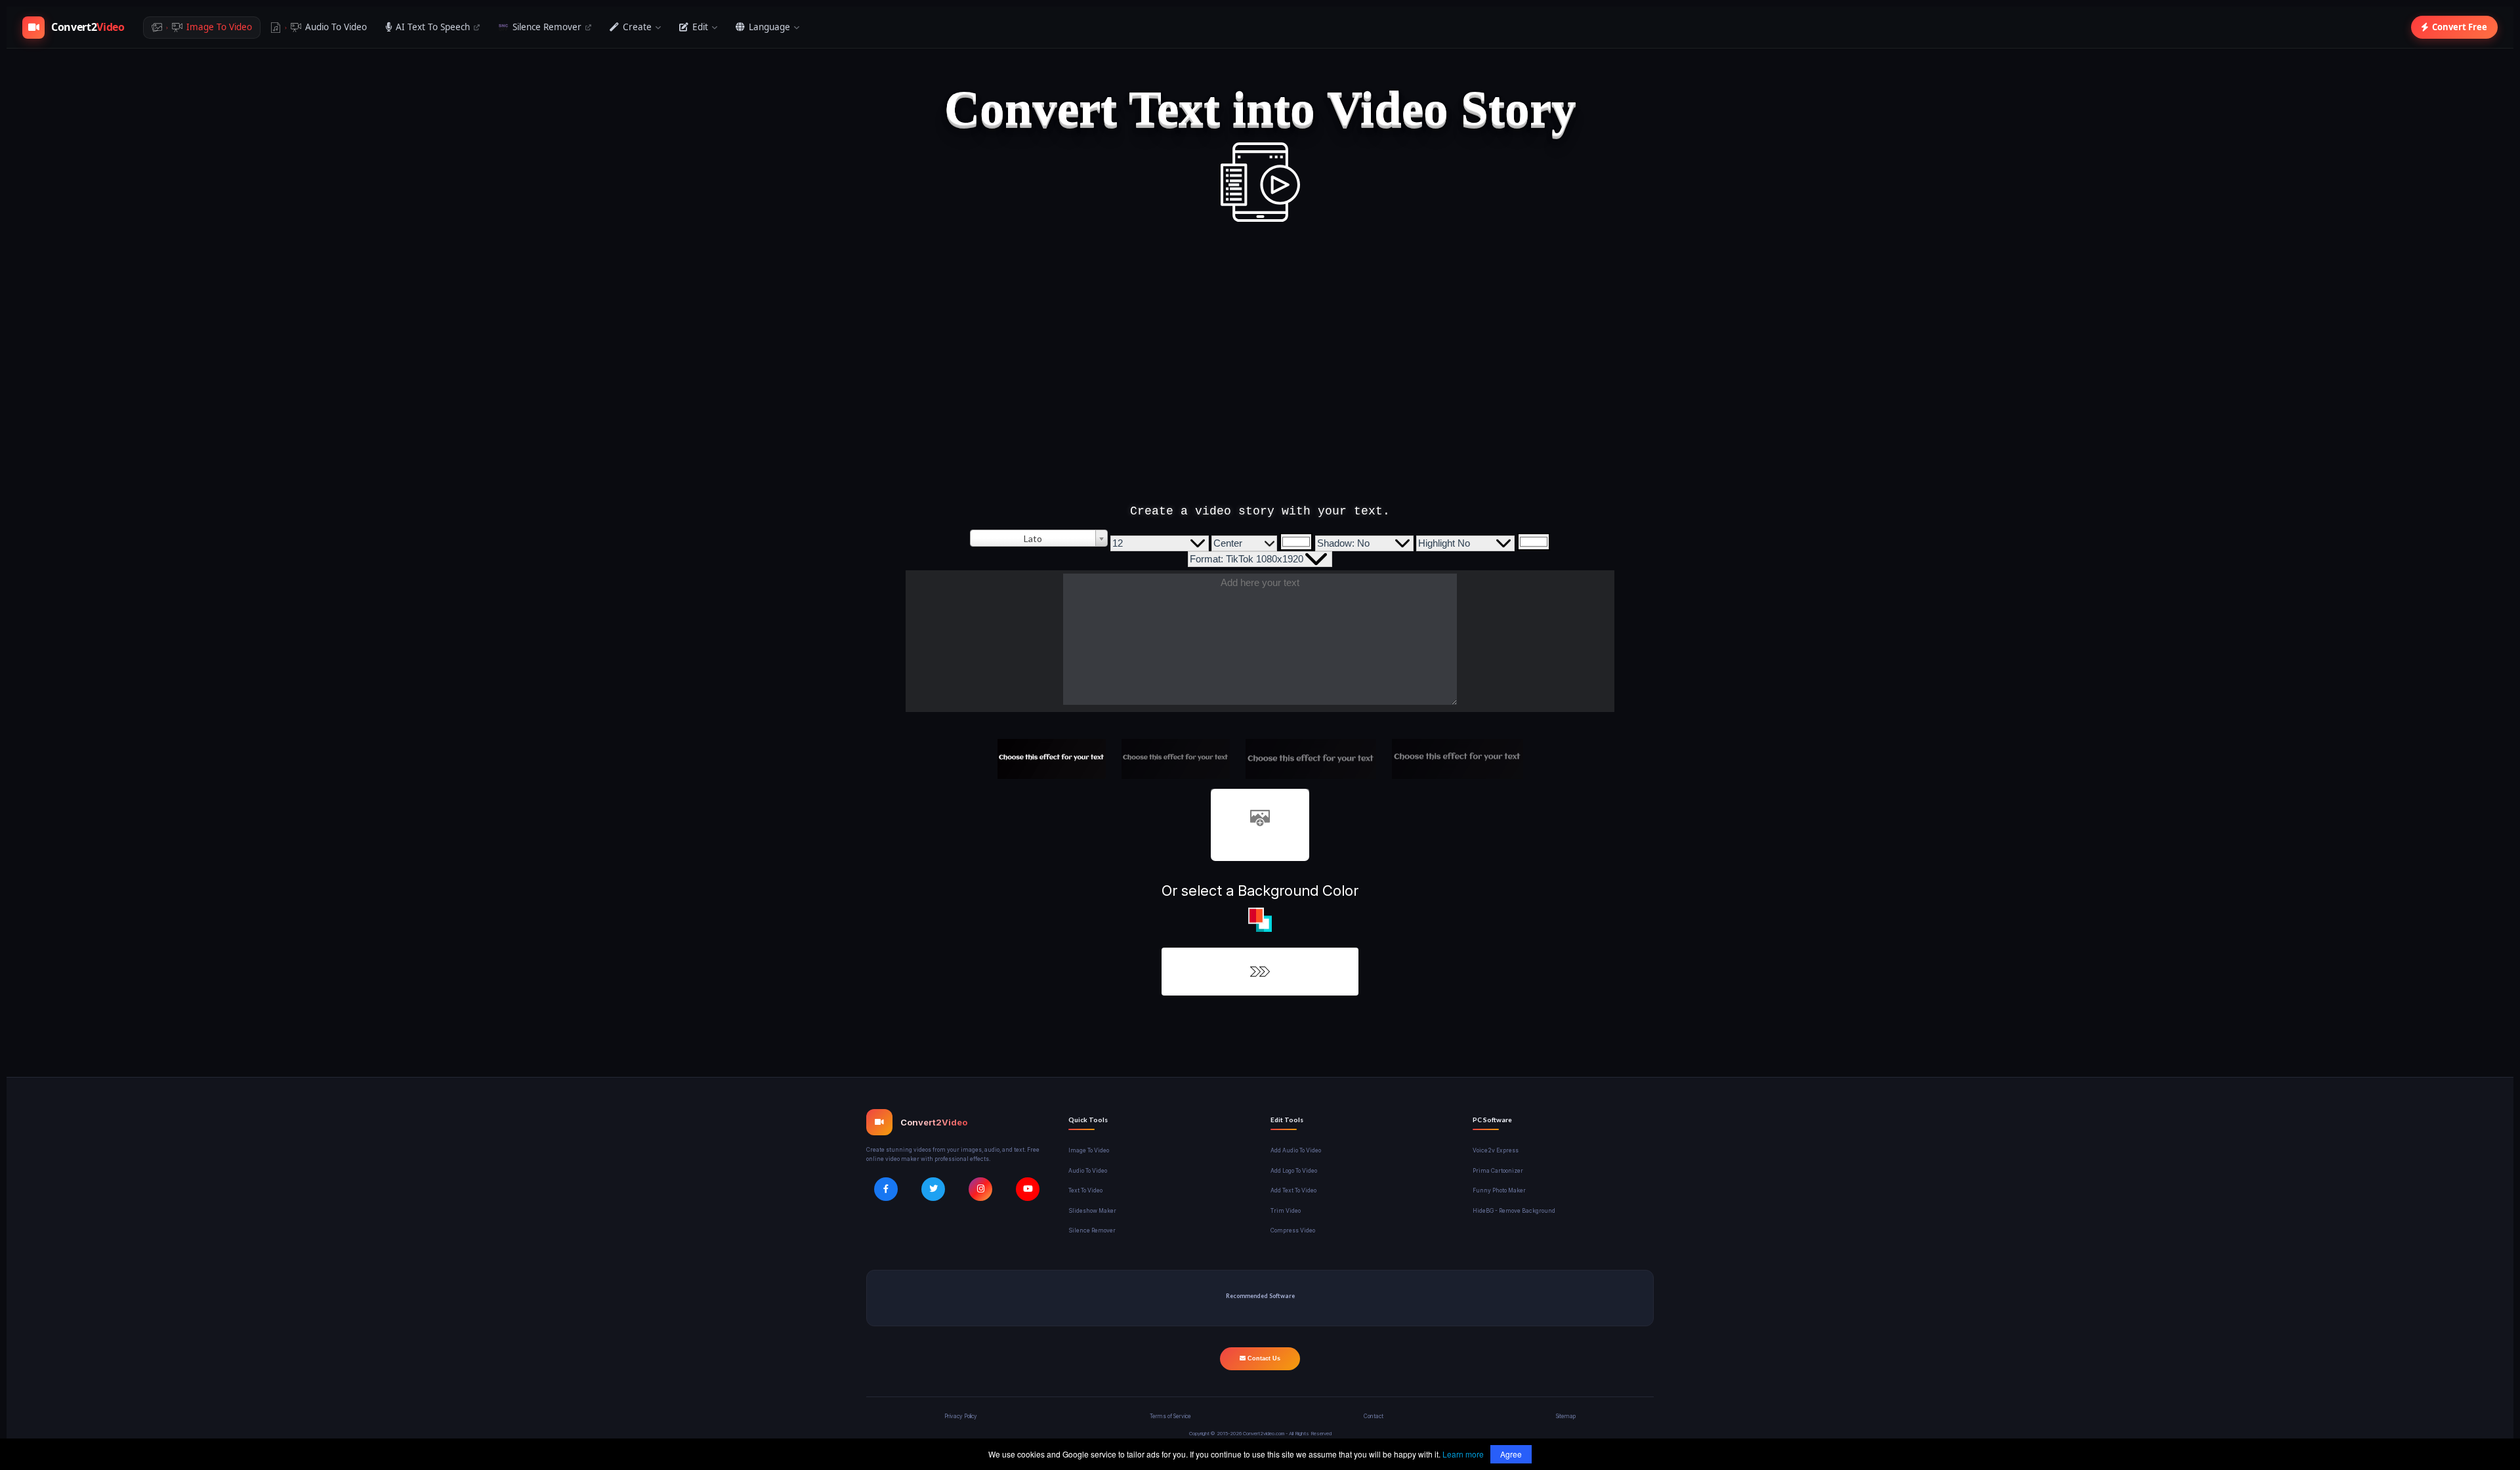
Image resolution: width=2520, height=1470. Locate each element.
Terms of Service (1170, 1416)
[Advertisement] (1260, 376)
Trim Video (1286, 1211)
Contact (1374, 1416)
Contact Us (1263, 1358)
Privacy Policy (961, 1416)
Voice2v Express (1496, 1150)
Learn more (1463, 1454)
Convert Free (2460, 27)
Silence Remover (1092, 1230)
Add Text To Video (1293, 1190)
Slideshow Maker (1092, 1211)
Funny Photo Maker (1499, 1190)
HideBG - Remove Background (1514, 1211)
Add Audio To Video (1296, 1150)
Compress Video (1293, 1230)
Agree (1511, 1454)
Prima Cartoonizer (1498, 1171)
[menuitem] (202, 28)
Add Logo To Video (1294, 1171)
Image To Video (1089, 1150)
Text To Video (1085, 1190)
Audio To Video (1088, 1171)
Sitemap (1566, 1416)
